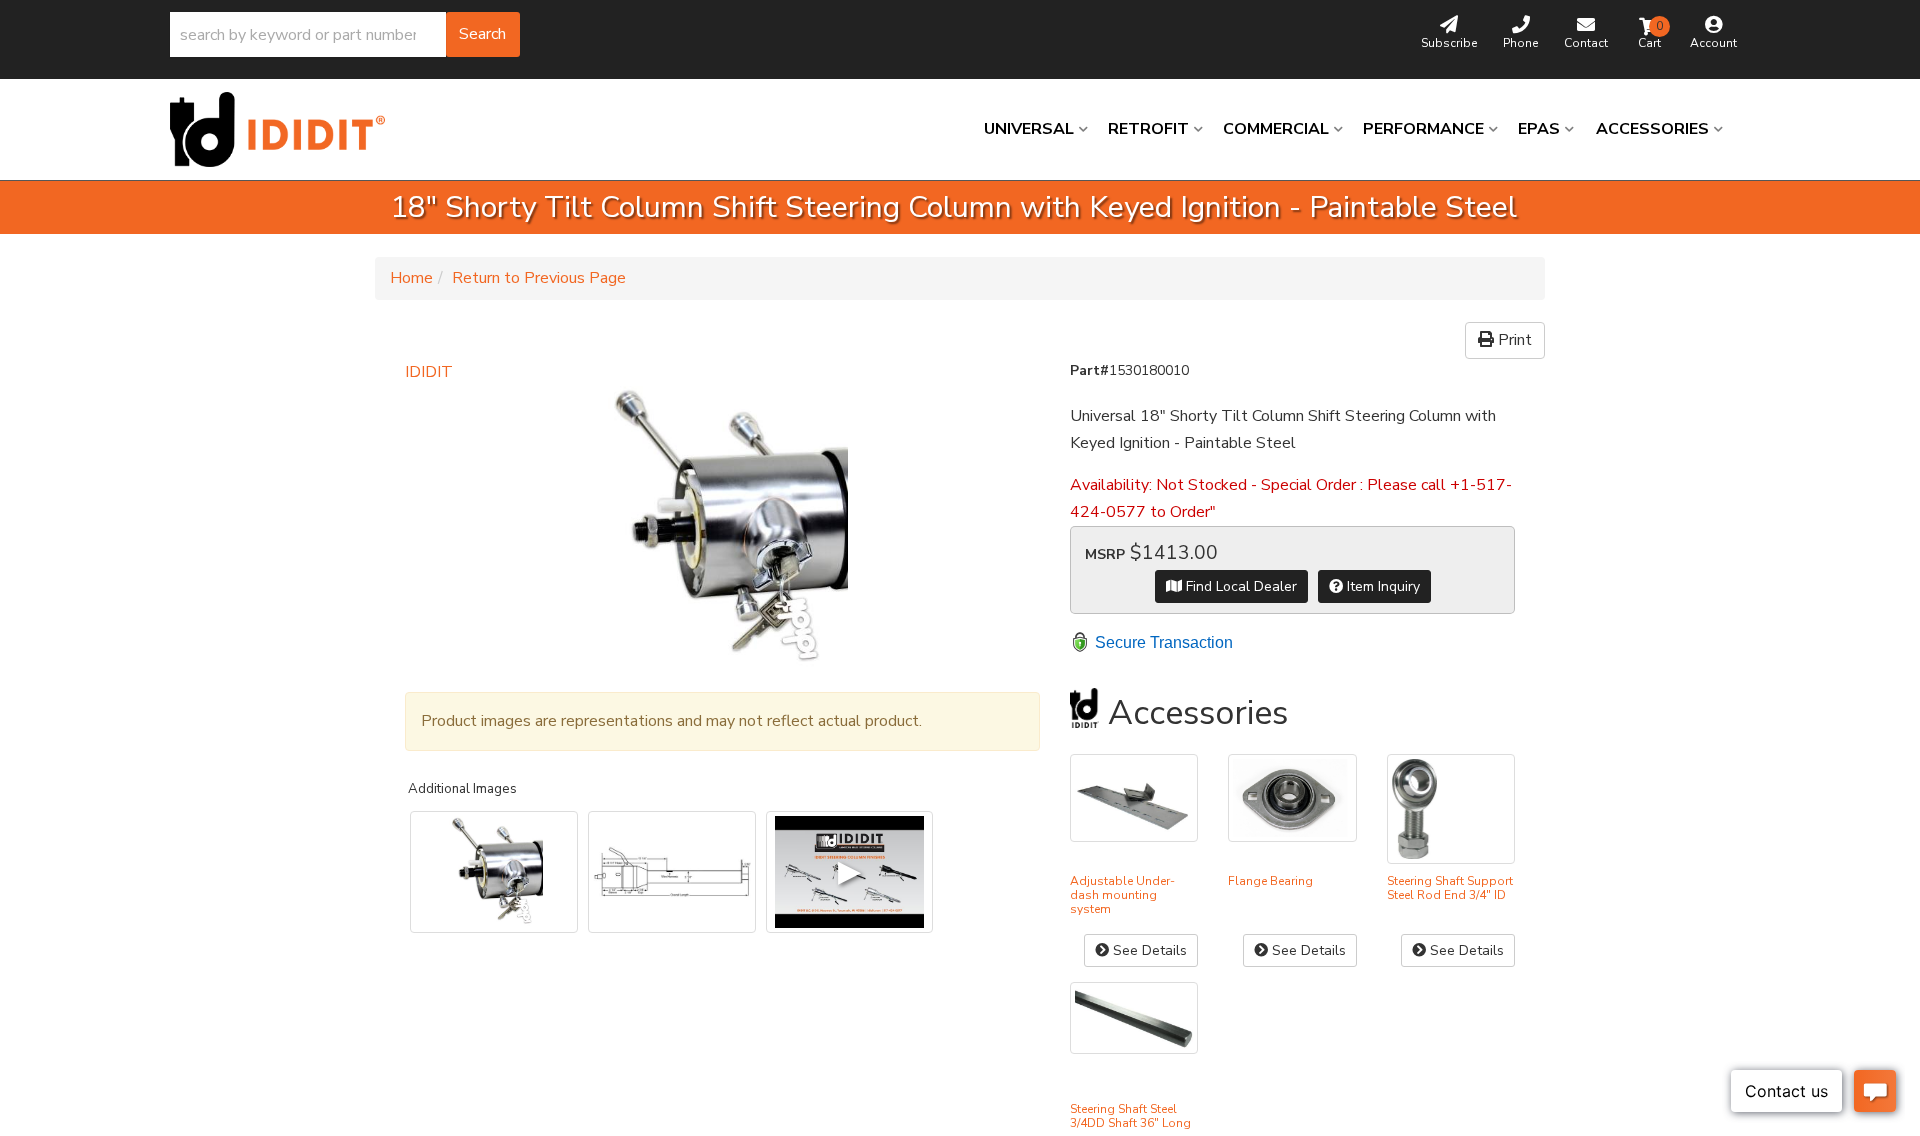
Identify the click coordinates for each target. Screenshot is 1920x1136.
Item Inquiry (1381, 586)
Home (411, 278)
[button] (345, 34)
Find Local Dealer (1239, 586)
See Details (1148, 950)
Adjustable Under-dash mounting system (1122, 895)
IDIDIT (429, 372)
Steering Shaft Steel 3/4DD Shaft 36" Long (1130, 1116)
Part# (1089, 370)
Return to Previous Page (539, 278)
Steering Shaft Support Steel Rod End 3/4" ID (1450, 888)
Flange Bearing (1270, 881)
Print (1513, 340)
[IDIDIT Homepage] (285, 129)
